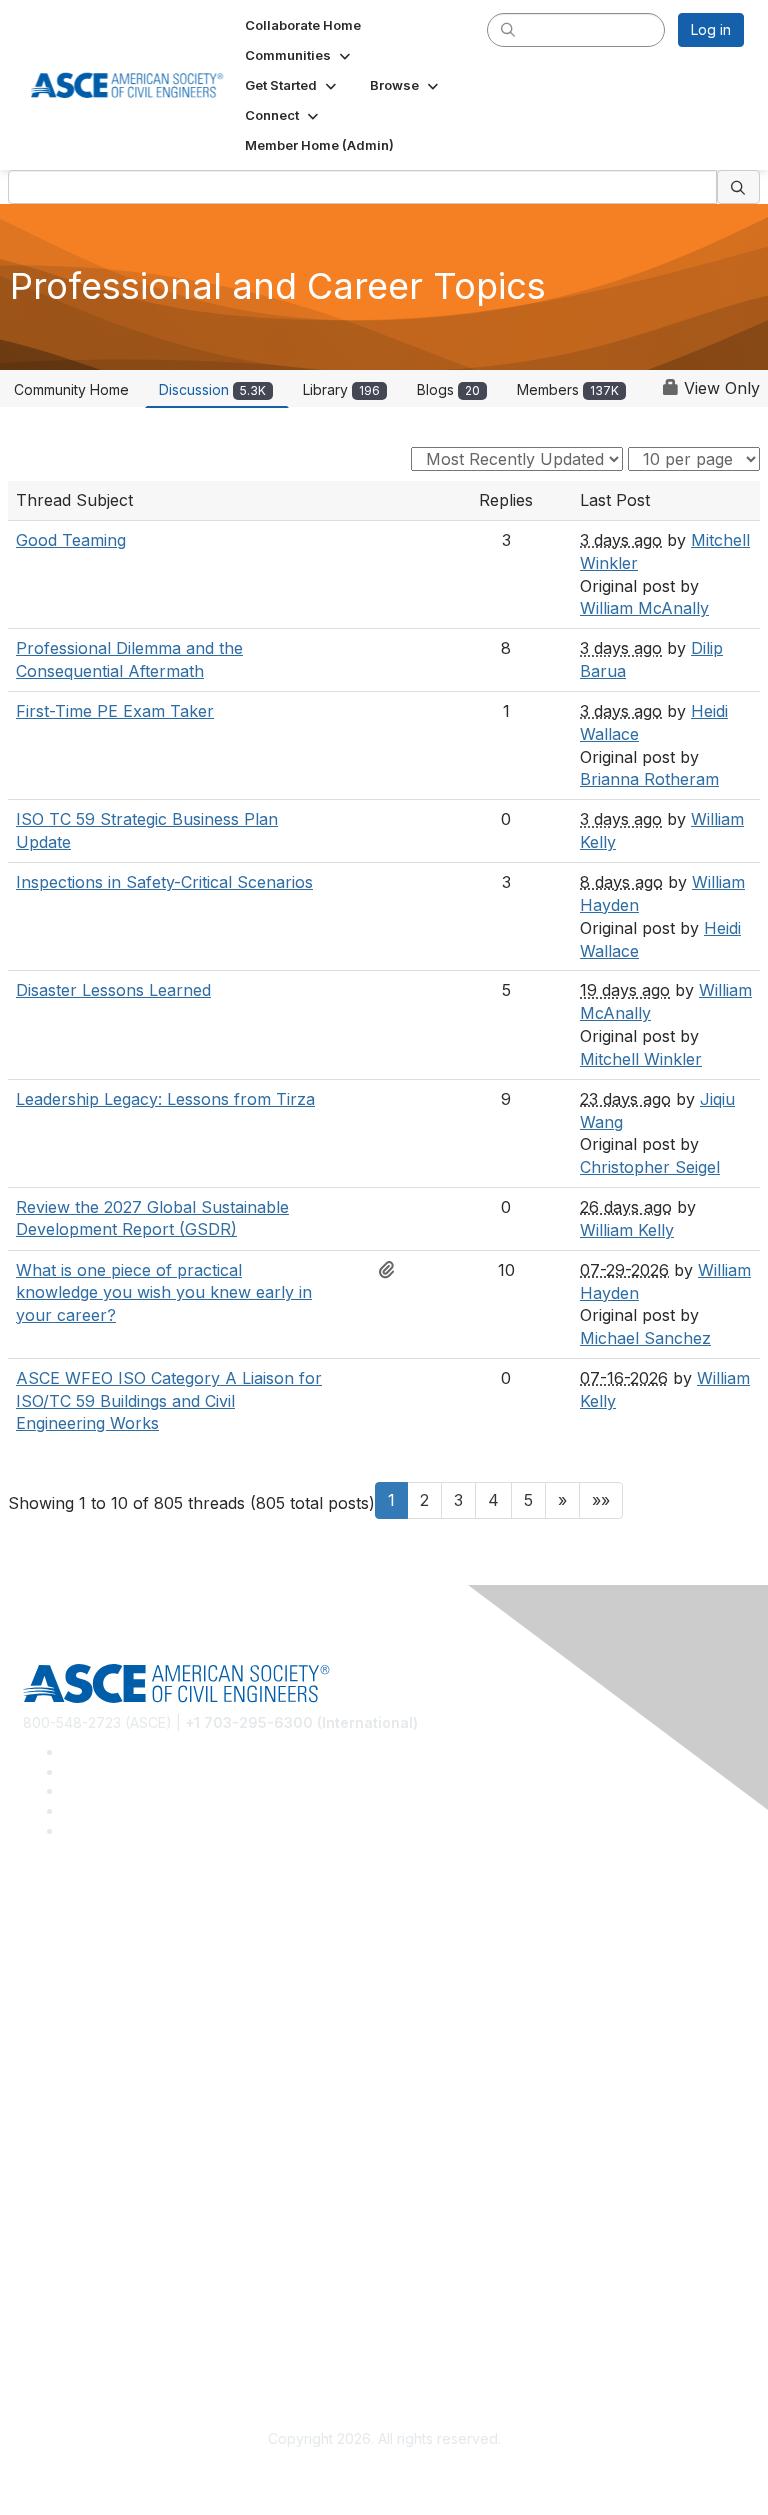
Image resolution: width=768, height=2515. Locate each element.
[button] (299, 55)
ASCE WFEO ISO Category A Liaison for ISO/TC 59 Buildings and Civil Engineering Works (169, 1400)
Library (341, 389)
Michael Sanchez (645, 1338)
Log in (711, 29)
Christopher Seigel (650, 1167)
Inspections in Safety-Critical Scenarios (164, 882)
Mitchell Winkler (641, 1059)
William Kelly (627, 1230)
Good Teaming (71, 540)
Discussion (212, 389)
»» (601, 1500)
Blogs (448, 389)
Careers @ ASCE (78, 1945)
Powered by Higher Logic (384, 2475)
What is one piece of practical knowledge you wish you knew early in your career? (164, 1292)
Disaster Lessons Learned (113, 990)
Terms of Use (67, 2324)
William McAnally (644, 608)
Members (568, 389)
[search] (508, 29)
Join (37, 2120)
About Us (53, 2295)
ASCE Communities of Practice (122, 2004)
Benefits (50, 2150)
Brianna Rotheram (649, 779)
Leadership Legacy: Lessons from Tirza (165, 1099)
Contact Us (59, 2179)
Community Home (71, 389)
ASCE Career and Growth (106, 1975)
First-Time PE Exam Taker (115, 711)
